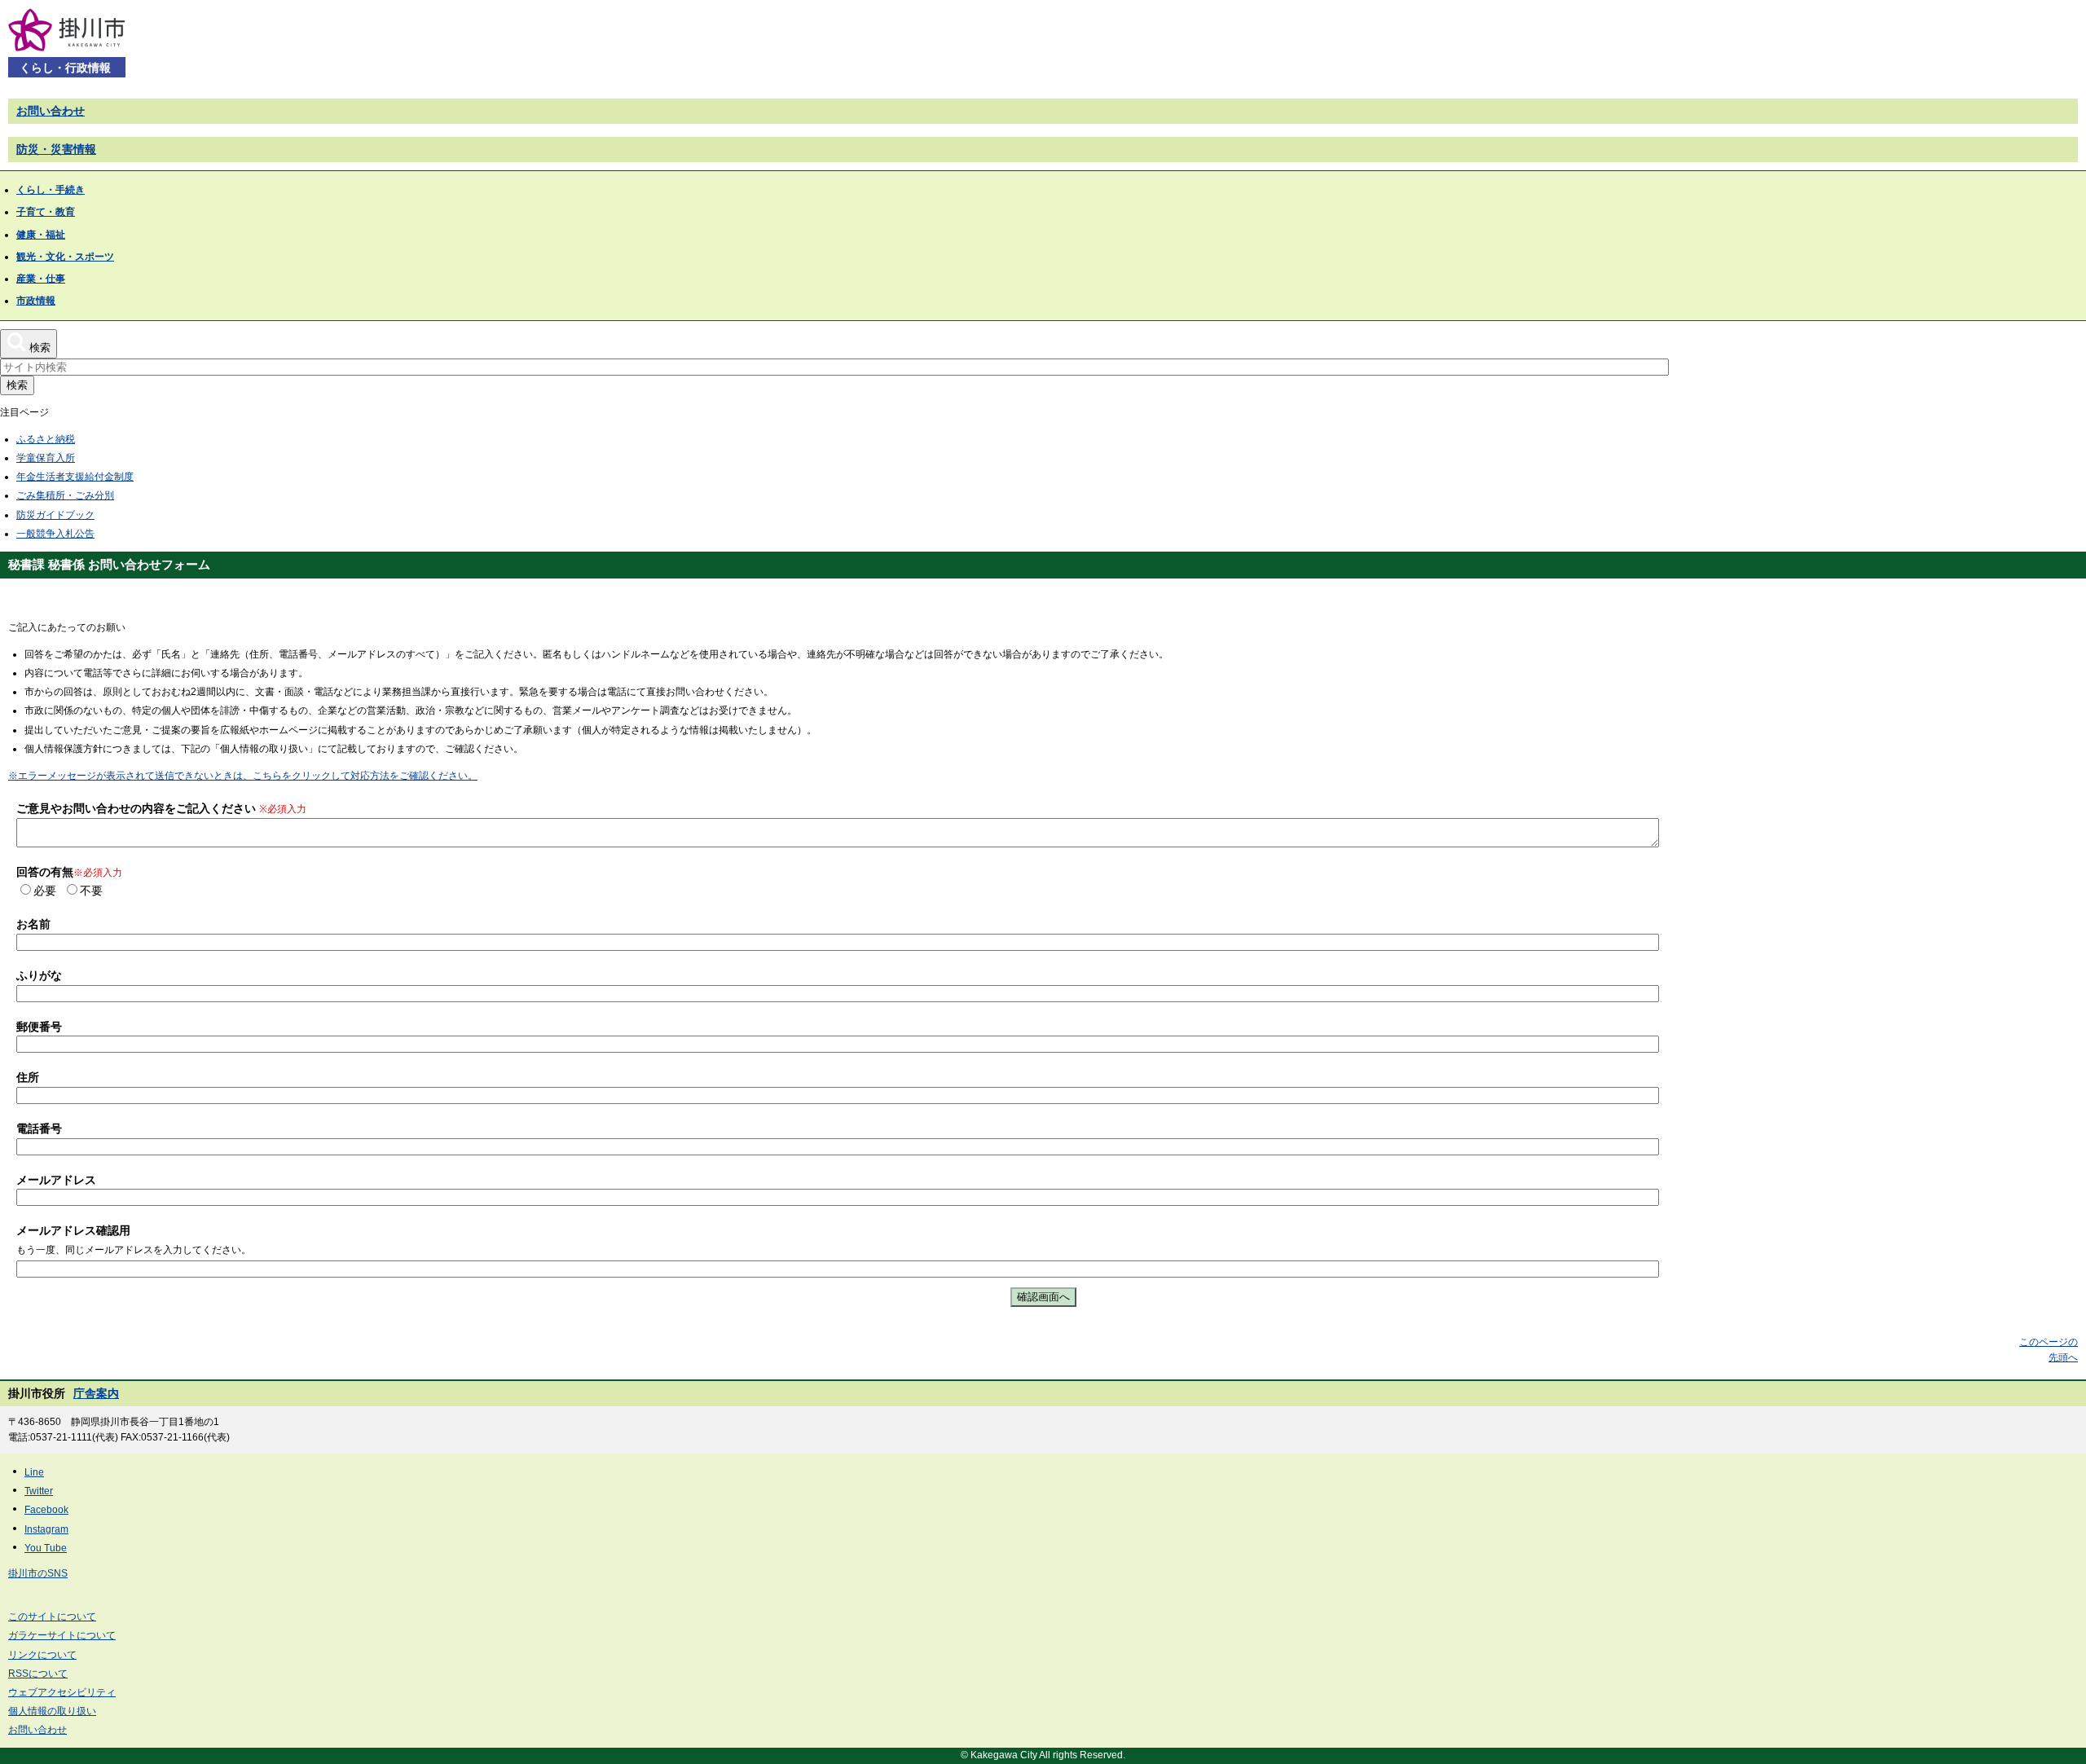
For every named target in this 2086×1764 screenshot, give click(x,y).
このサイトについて (52, 1617)
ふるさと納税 (46, 439)
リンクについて (42, 1655)
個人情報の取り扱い (52, 1711)
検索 (17, 385)
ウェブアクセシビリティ (62, 1692)
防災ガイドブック (55, 515)
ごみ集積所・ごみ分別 (65, 495)
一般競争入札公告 (55, 534)
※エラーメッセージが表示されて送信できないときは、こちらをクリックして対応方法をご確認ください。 (243, 776)
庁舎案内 (96, 1393)
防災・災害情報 (56, 149)
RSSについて (38, 1674)
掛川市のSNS (38, 1573)
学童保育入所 (46, 458)
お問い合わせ (51, 111)
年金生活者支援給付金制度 (75, 477)
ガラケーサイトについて (62, 1635)
